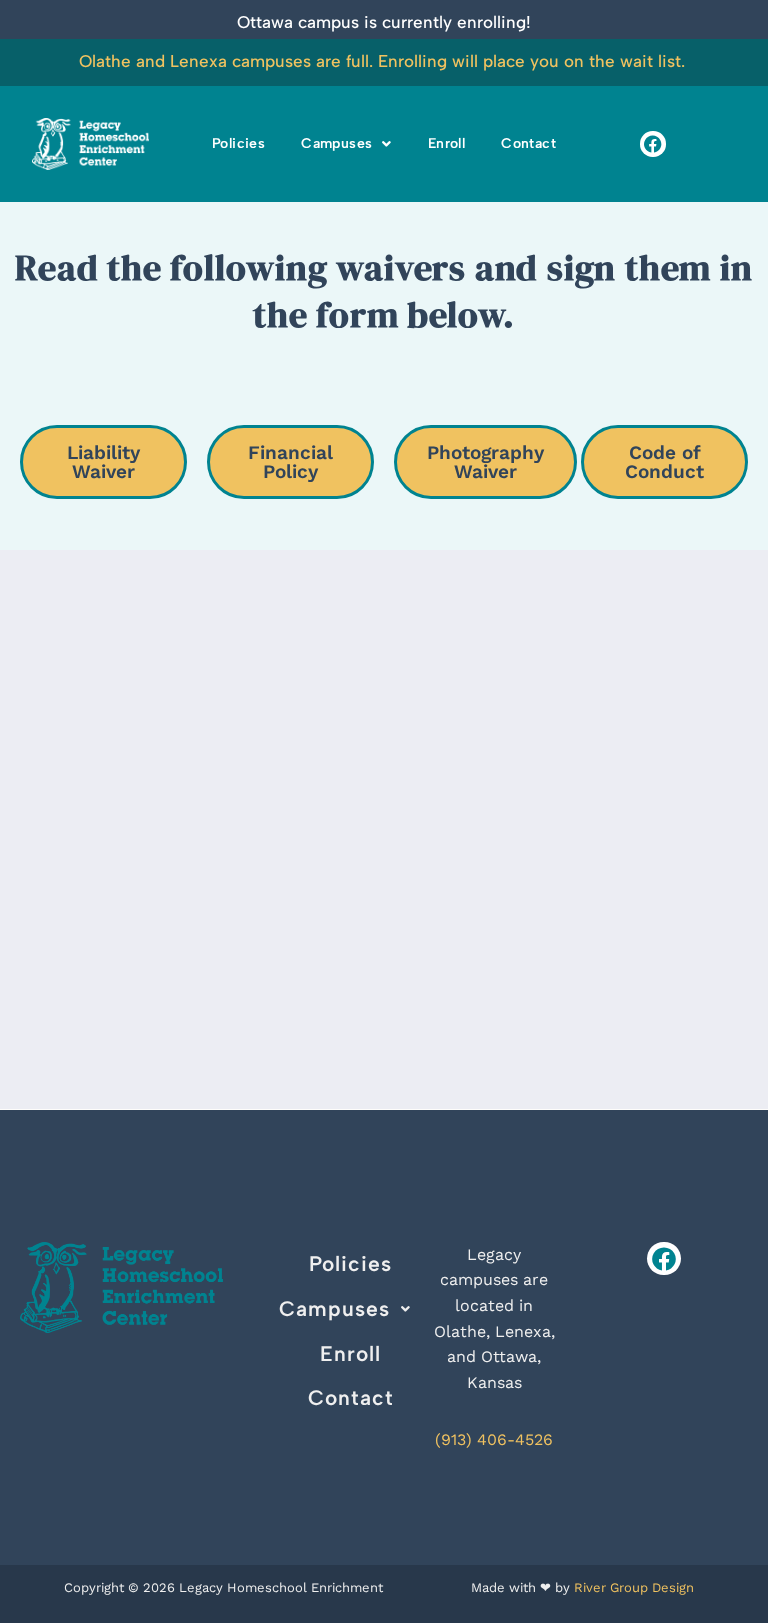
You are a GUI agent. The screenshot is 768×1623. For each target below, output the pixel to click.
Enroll (446, 143)
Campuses (336, 143)
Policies (238, 143)
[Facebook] (652, 143)
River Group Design (634, 1587)
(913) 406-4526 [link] (494, 1439)
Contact (528, 143)
